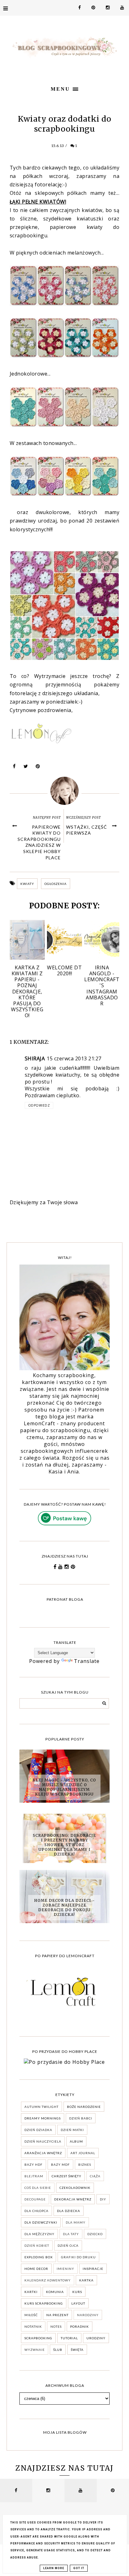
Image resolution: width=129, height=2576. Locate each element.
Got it (79, 2568)
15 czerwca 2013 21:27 (74, 1058)
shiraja (35, 1058)
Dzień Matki (72, 2130)
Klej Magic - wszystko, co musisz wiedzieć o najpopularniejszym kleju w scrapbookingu (64, 1787)
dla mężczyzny (39, 2234)
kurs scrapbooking (44, 2303)
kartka (86, 2280)
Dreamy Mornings (43, 2118)
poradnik (80, 2326)
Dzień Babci (81, 2118)
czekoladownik (75, 2188)
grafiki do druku (78, 2257)
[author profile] (65, 791)
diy (103, 2199)
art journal (83, 2153)
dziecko (95, 2234)
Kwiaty (27, 884)
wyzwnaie (35, 2350)
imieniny (65, 2269)
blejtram (34, 2176)
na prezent (57, 2315)
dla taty (71, 2234)
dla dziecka (69, 2211)
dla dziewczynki (41, 2222)
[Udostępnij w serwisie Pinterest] (38, 768)
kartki (31, 2292)
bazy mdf (60, 2164)
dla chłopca (36, 2211)
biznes (85, 2164)
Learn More (54, 2568)
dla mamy (76, 2222)
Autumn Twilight (41, 2107)
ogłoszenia (56, 884)
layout (78, 2303)
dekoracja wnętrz (73, 2199)
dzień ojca (68, 2245)
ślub (58, 2350)
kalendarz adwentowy (48, 2280)
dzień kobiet (37, 2245)
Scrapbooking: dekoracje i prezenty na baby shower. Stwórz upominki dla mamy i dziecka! (64, 1845)
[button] (64, 88)
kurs (77, 2292)
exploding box (39, 2257)
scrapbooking (38, 2338)
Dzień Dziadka (38, 2130)
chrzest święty (67, 2176)
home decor (36, 2269)
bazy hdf (34, 2164)
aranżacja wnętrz (43, 2153)
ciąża (95, 2176)
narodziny (88, 2315)
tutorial (69, 2338)
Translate (87, 1661)
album (76, 2141)
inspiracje (93, 2269)
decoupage (35, 2199)
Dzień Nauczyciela (43, 2141)
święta (77, 2350)
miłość (31, 2315)
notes (56, 2326)
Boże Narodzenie (84, 2107)
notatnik (33, 2326)
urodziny (96, 2338)
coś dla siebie (38, 2188)
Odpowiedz (39, 1105)
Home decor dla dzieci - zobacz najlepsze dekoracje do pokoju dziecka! (64, 1907)
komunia (55, 2292)
